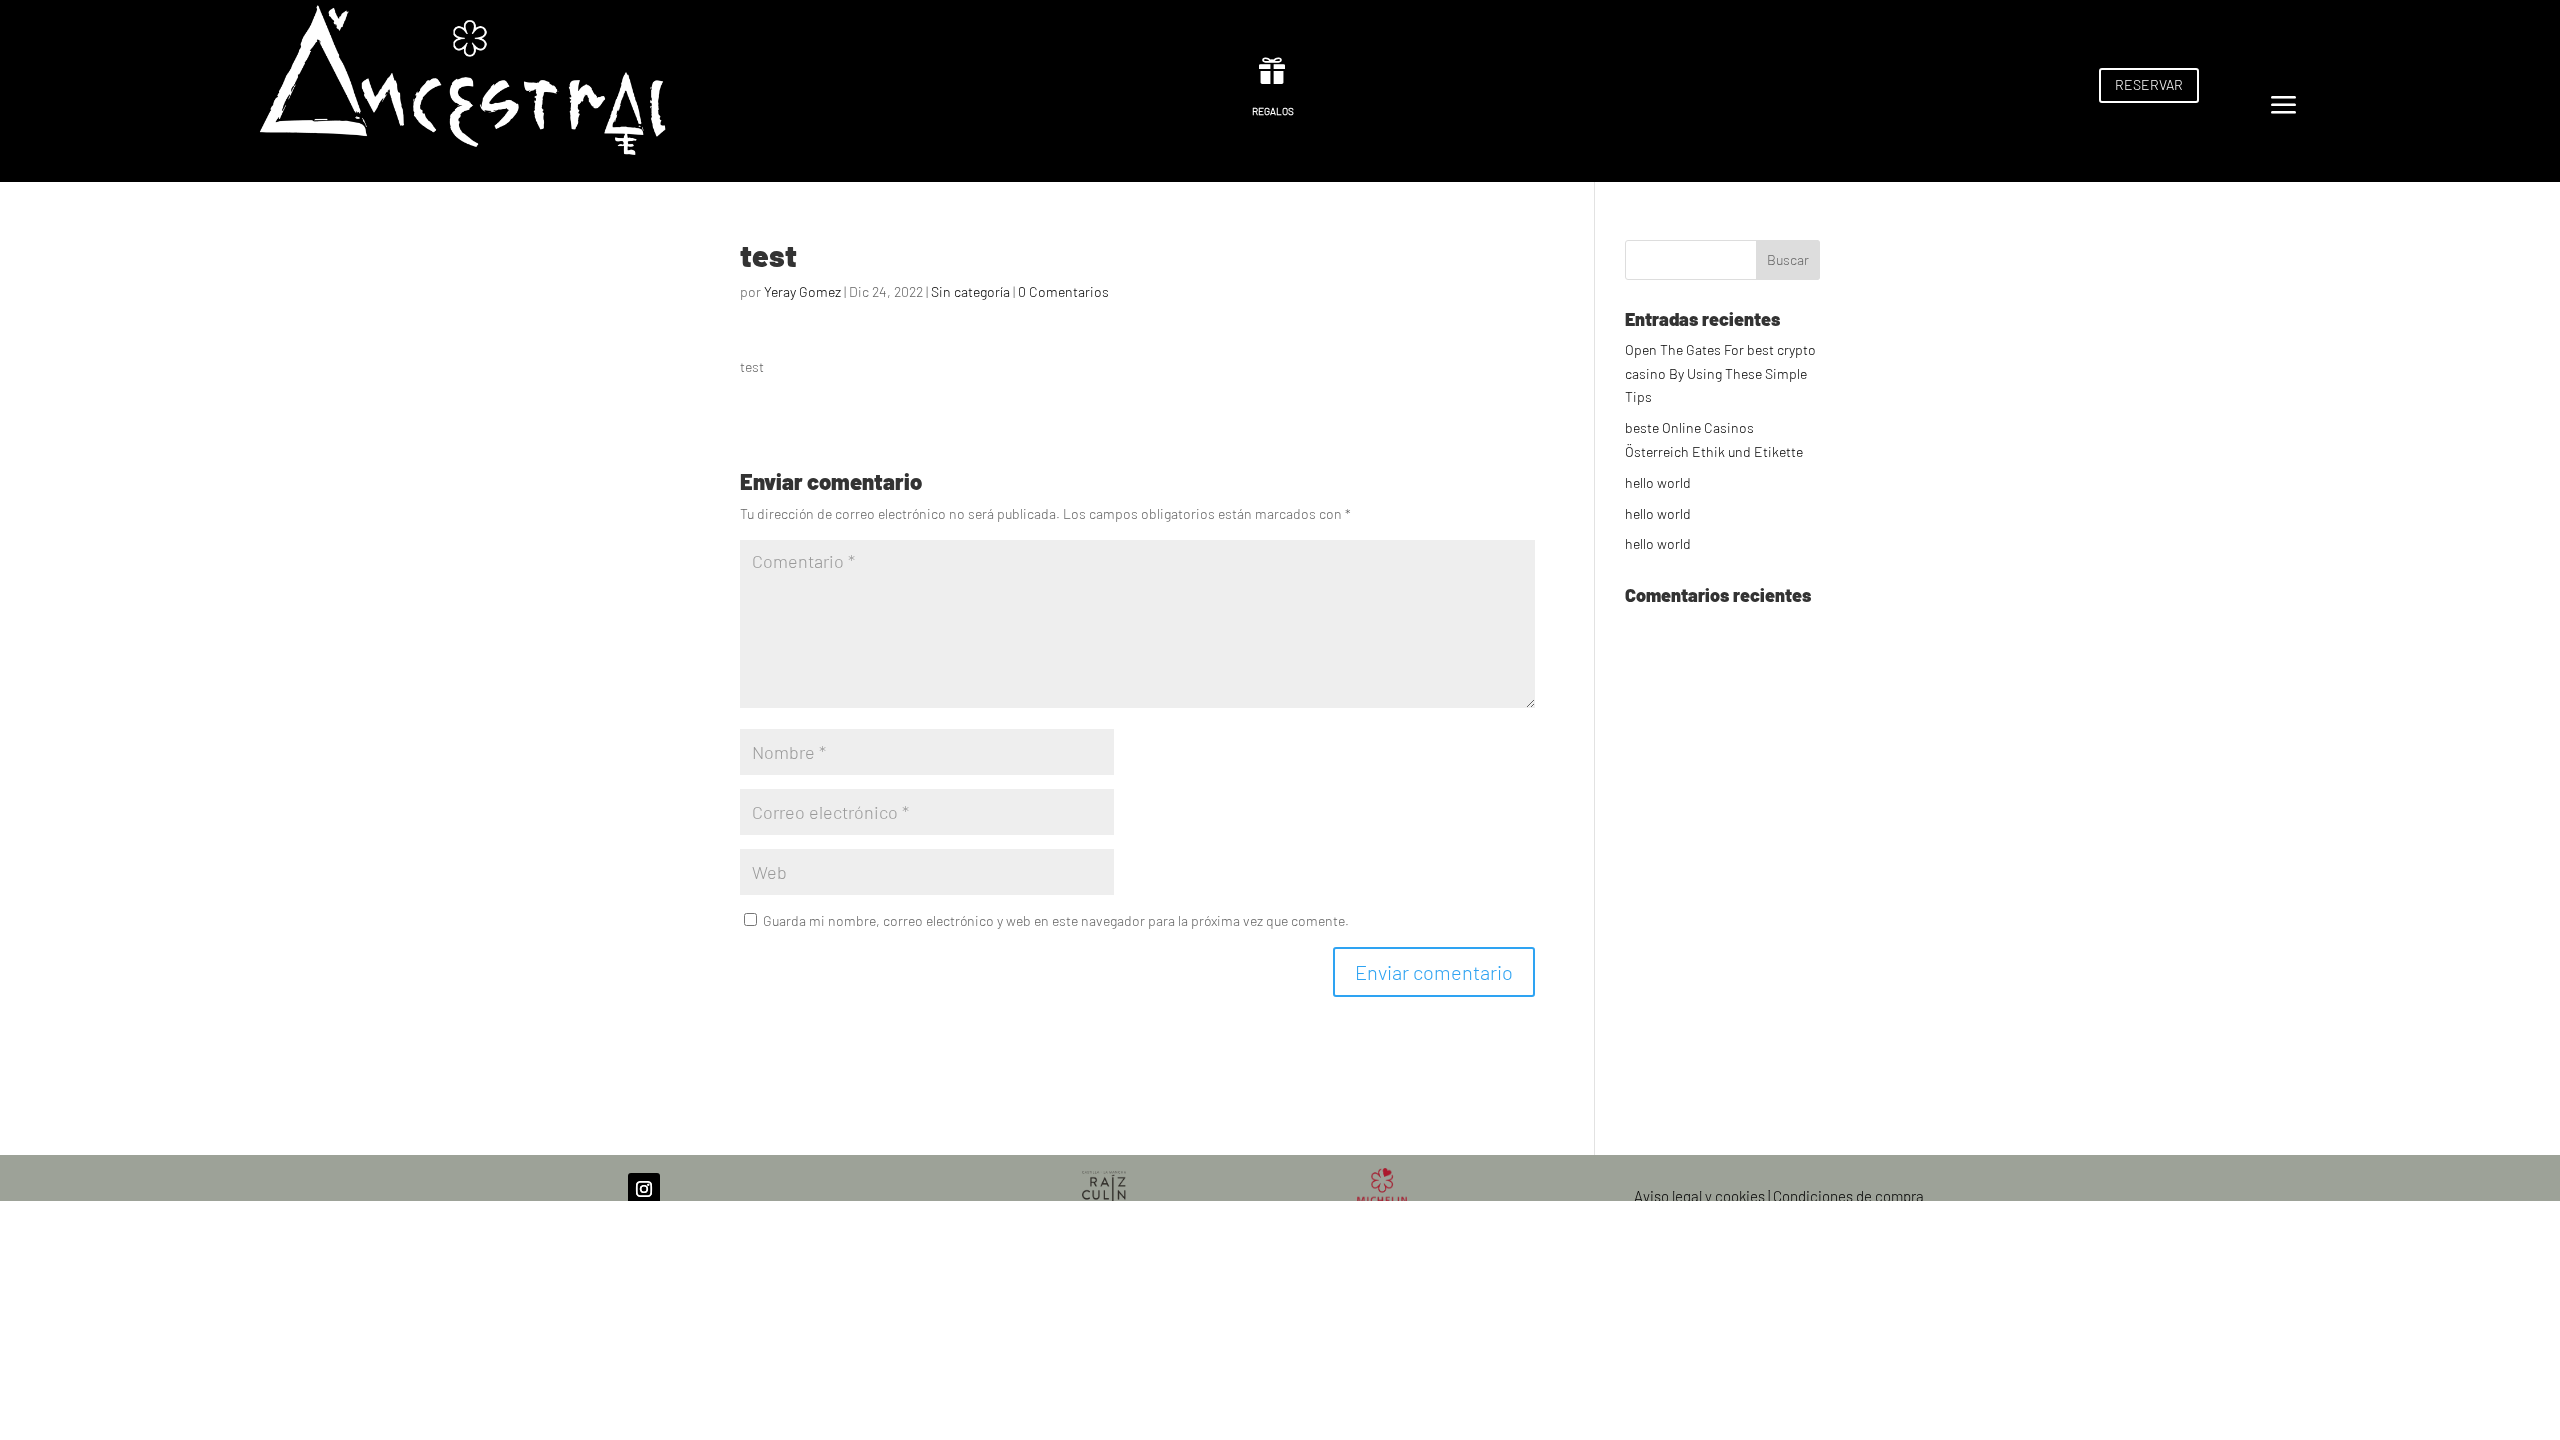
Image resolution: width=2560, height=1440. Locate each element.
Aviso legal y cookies (1699, 1196)
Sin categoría (970, 291)
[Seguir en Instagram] (644, 1189)
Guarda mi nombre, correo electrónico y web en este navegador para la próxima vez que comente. (1056, 920)
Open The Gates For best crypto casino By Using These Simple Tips (1720, 373)
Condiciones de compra (1848, 1196)
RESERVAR (2149, 84)
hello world (1658, 482)
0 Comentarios (1063, 291)
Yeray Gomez (802, 291)
